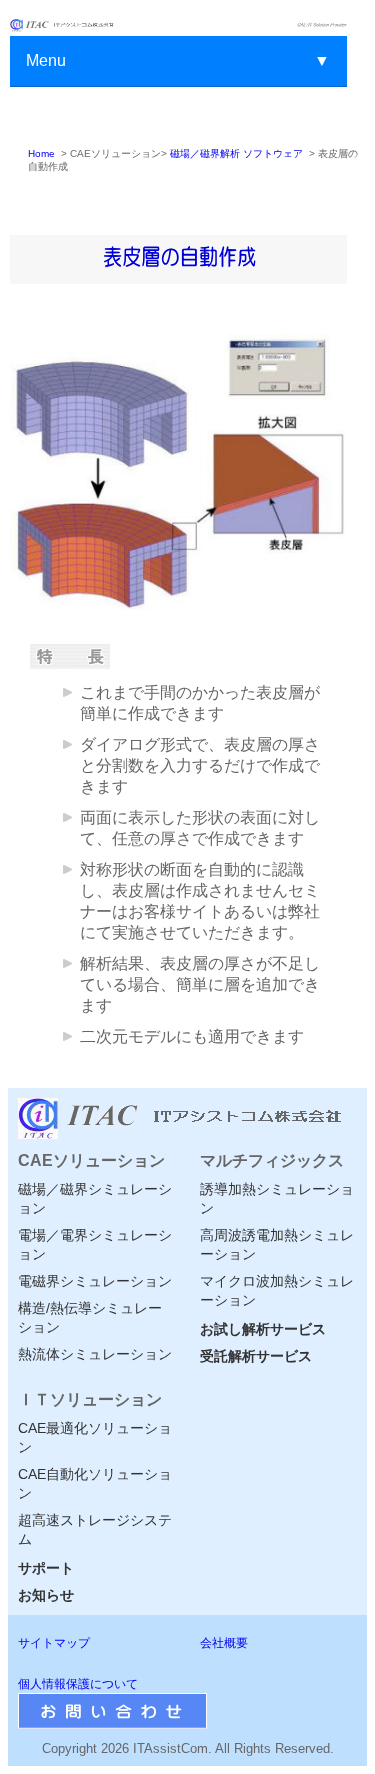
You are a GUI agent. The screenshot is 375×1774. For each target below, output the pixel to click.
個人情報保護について (78, 1684)
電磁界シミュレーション (95, 1281)
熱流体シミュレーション (95, 1354)
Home (41, 153)
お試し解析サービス (263, 1329)
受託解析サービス (256, 1356)
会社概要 (224, 1643)
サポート (46, 1568)
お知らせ (46, 1595)
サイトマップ (54, 1643)
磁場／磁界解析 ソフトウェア (236, 153)
